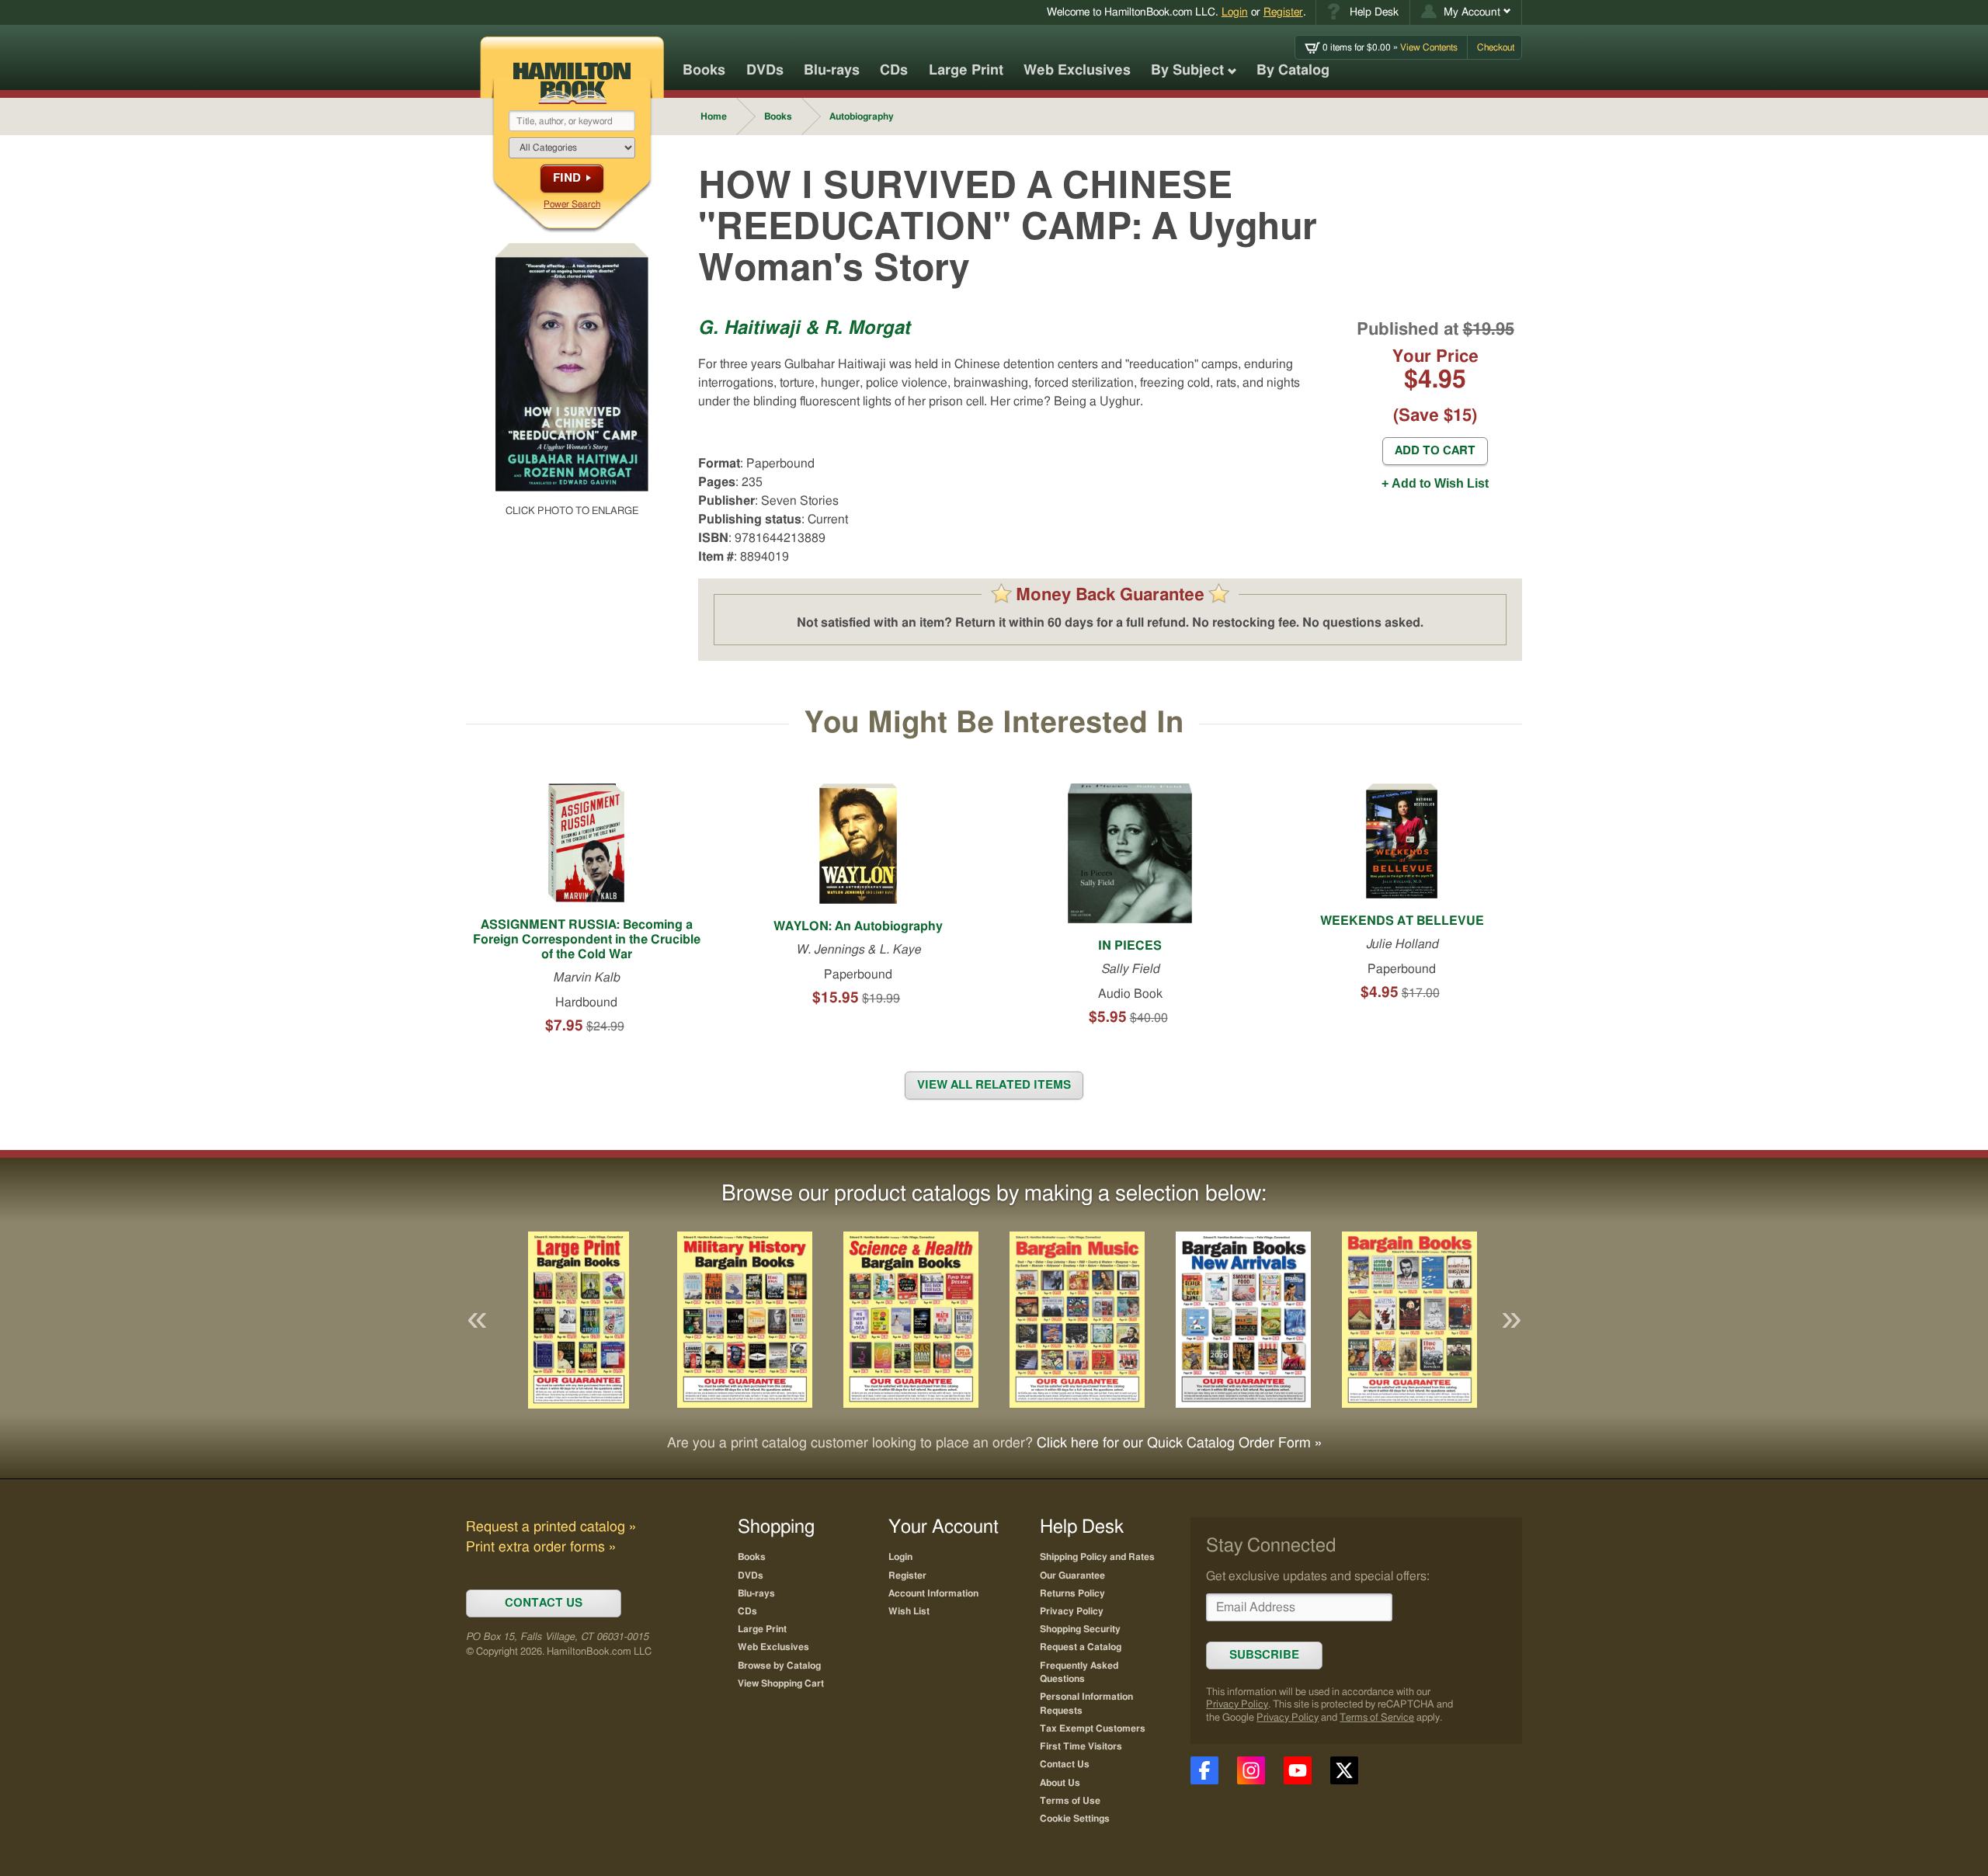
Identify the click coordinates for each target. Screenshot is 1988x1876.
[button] (1466, 12)
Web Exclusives (1077, 71)
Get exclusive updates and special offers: (1318, 1576)
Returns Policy (1072, 1593)
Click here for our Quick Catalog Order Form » (1179, 1443)
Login (1235, 12)
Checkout (1496, 47)
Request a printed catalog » (551, 1527)
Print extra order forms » (541, 1548)
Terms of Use (1070, 1801)
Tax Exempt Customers (1093, 1728)
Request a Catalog (1081, 1647)
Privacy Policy (1237, 1705)
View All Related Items (994, 1085)
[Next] (1511, 1320)
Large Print (966, 71)
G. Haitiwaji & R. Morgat (804, 328)
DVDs (765, 71)
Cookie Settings (1075, 1819)
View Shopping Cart (781, 1683)
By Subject (1187, 71)
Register (1283, 12)
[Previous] (477, 1320)
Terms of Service (1377, 1718)
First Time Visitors (1081, 1746)
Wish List (909, 1611)
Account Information (933, 1593)
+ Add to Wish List (1435, 483)
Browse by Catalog (779, 1666)
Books (704, 71)
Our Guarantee (1072, 1575)
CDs (894, 71)
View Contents (1390, 47)
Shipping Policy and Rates (1097, 1557)
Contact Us (1065, 1764)
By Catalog (1293, 71)
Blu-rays (832, 71)
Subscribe (1264, 1655)
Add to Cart (1435, 451)
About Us (1060, 1783)
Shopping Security (1080, 1629)
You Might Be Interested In (994, 724)
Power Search (572, 204)
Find (567, 178)
